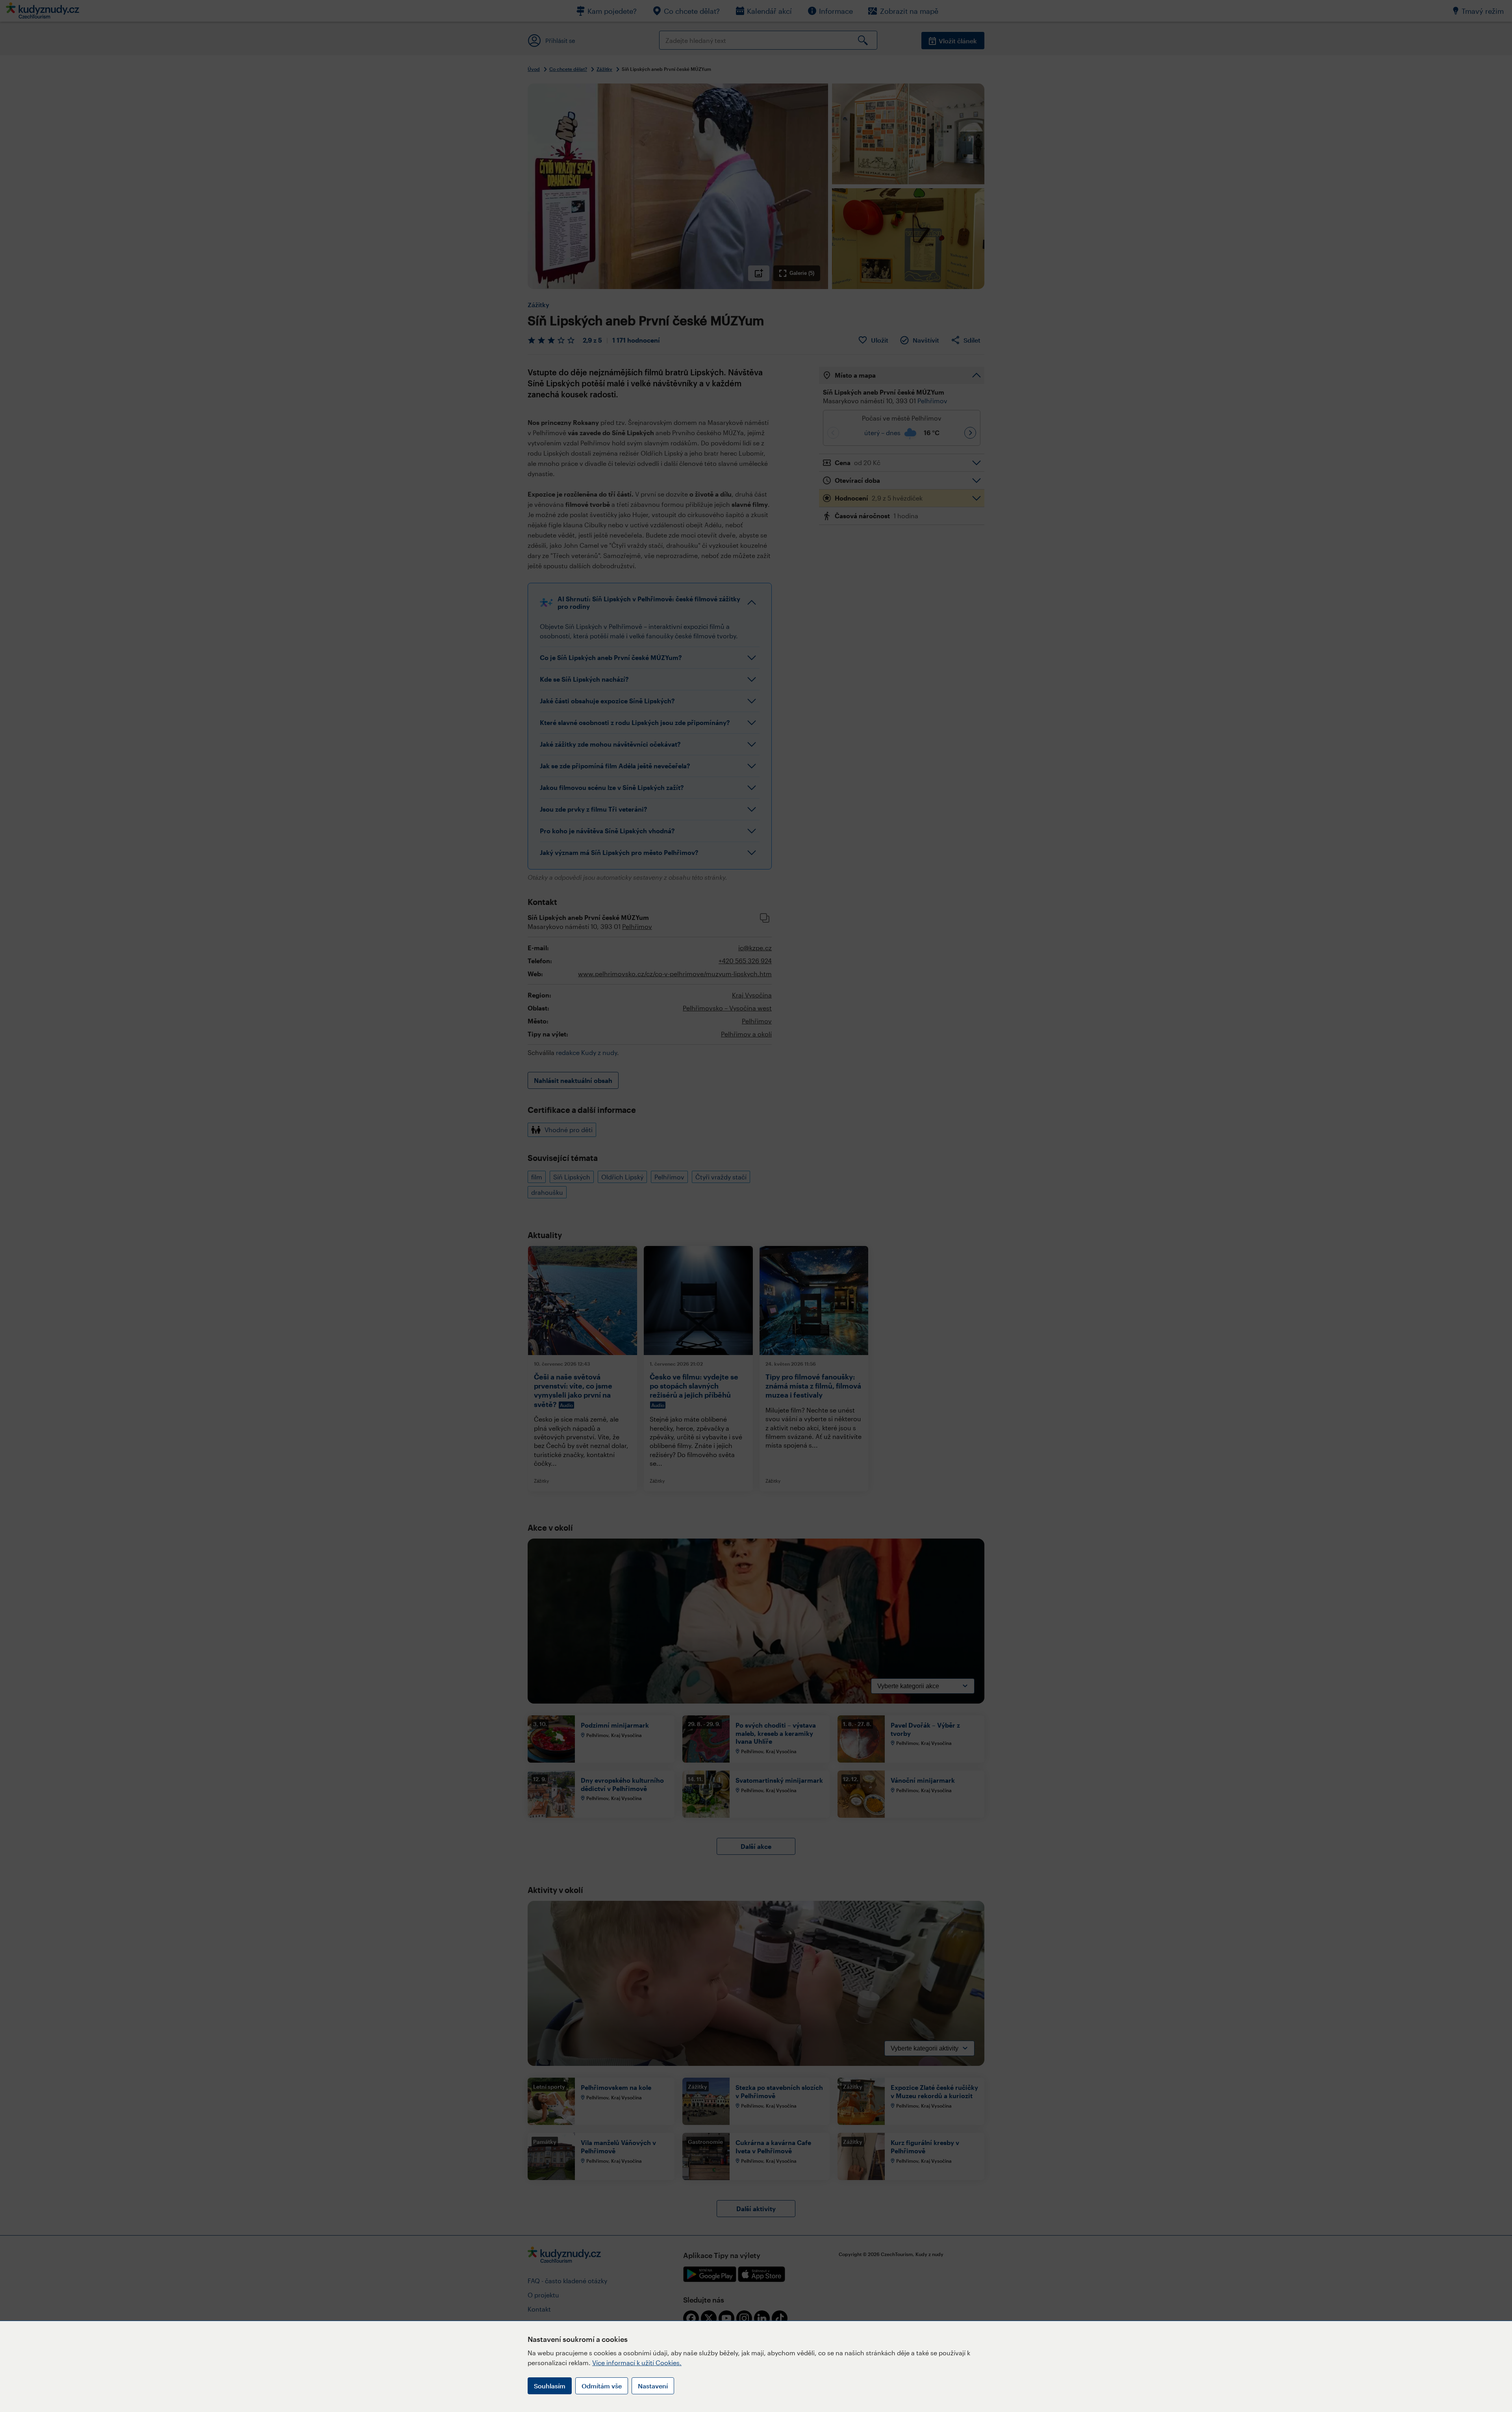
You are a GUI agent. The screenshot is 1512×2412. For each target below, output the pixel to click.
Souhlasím (550, 2386)
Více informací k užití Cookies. (637, 2363)
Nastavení (653, 2386)
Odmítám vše (602, 2386)
